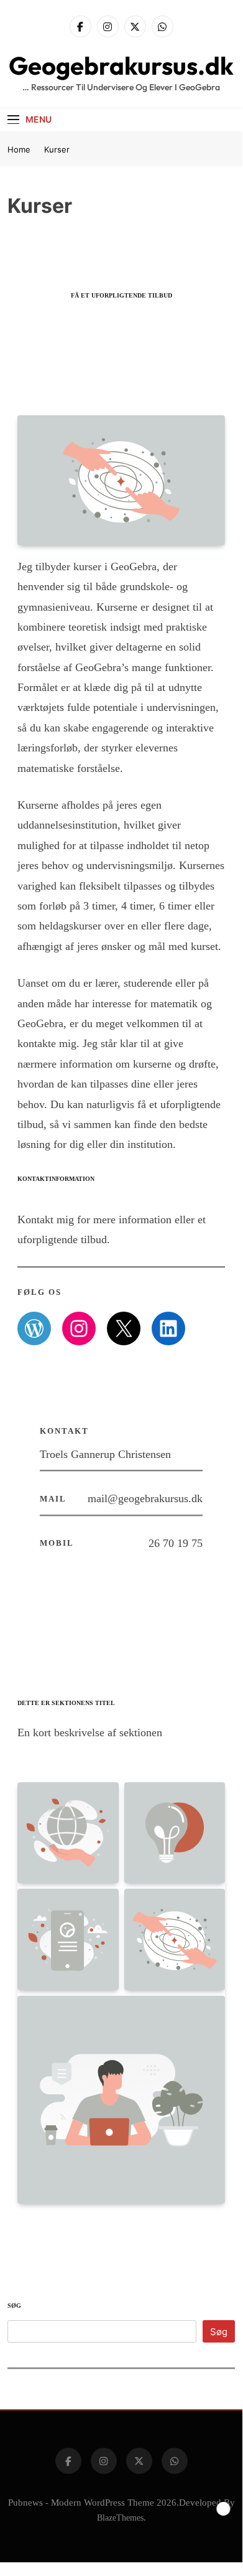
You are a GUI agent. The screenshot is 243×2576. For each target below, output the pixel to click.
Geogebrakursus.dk (121, 65)
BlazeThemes (120, 2517)
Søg (14, 2306)
